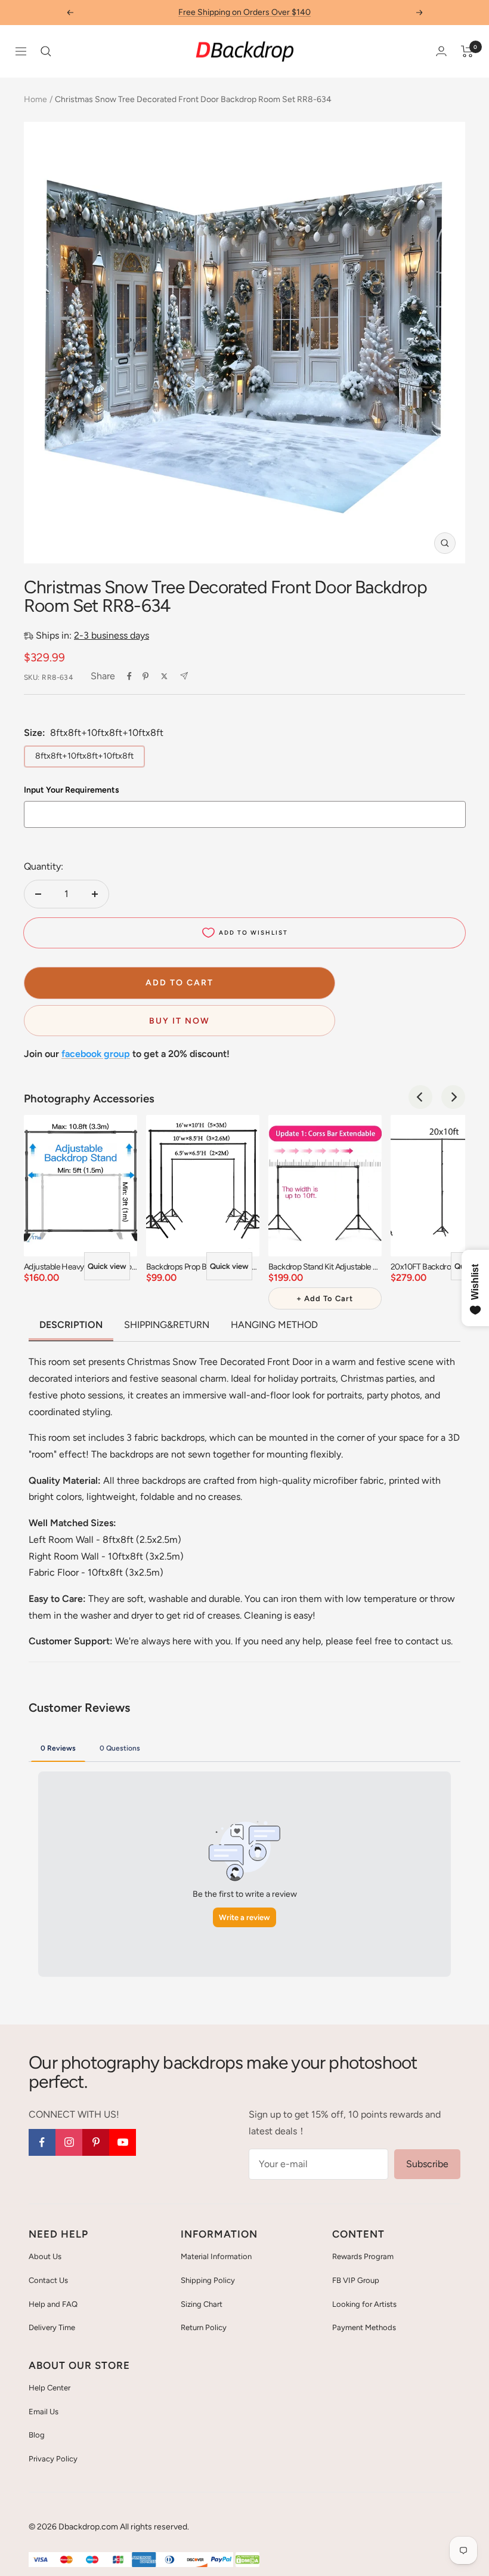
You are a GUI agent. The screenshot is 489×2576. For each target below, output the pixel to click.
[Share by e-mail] (184, 676)
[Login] (441, 51)
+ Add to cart (325, 1298)
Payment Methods (364, 2327)
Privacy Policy (53, 2459)
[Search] (46, 51)
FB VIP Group (356, 2280)
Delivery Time (52, 2327)
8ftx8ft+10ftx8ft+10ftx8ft (84, 756)
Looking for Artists (364, 2304)
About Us (45, 2256)
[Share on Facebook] (129, 676)
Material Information (216, 2256)
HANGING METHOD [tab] (274, 1325)
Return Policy (204, 2327)
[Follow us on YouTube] (123, 2142)
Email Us (44, 2412)
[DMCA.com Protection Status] (247, 2560)
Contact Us (48, 2280)
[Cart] (467, 51)
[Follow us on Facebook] (42, 2142)
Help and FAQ (53, 2304)
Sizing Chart (202, 2304)
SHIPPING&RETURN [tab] (167, 1325)
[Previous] (420, 1097)
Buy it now (179, 1021)
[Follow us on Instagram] (69, 2142)
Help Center (49, 2388)
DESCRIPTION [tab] (71, 1325)
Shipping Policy (208, 2280)
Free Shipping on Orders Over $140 (244, 12)
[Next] (453, 1097)
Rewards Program (363, 2256)
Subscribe (427, 2164)
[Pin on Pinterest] (146, 676)
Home (35, 99)
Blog (37, 2435)
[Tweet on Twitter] (164, 676)
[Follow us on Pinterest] (96, 2142)
